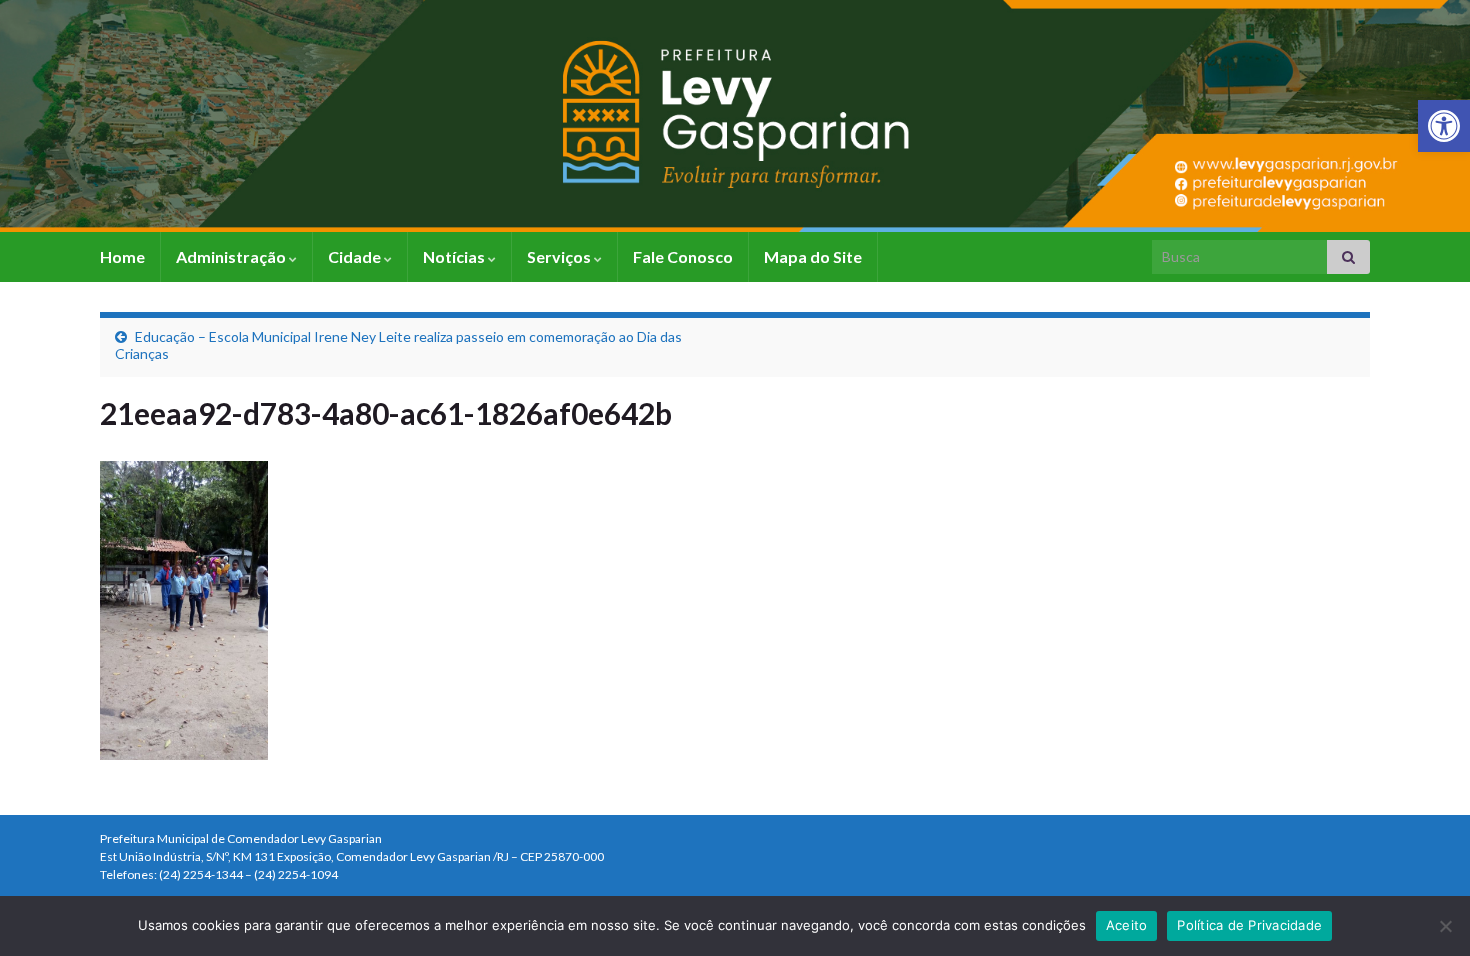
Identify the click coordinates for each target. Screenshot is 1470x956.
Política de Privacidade (1249, 925)
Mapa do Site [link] (813, 256)
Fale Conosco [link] (683, 256)
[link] (1444, 126)
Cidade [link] (356, 256)
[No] (1445, 926)
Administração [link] (232, 256)
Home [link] (122, 256)
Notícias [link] (455, 256)
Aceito (1127, 925)
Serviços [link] (560, 256)
